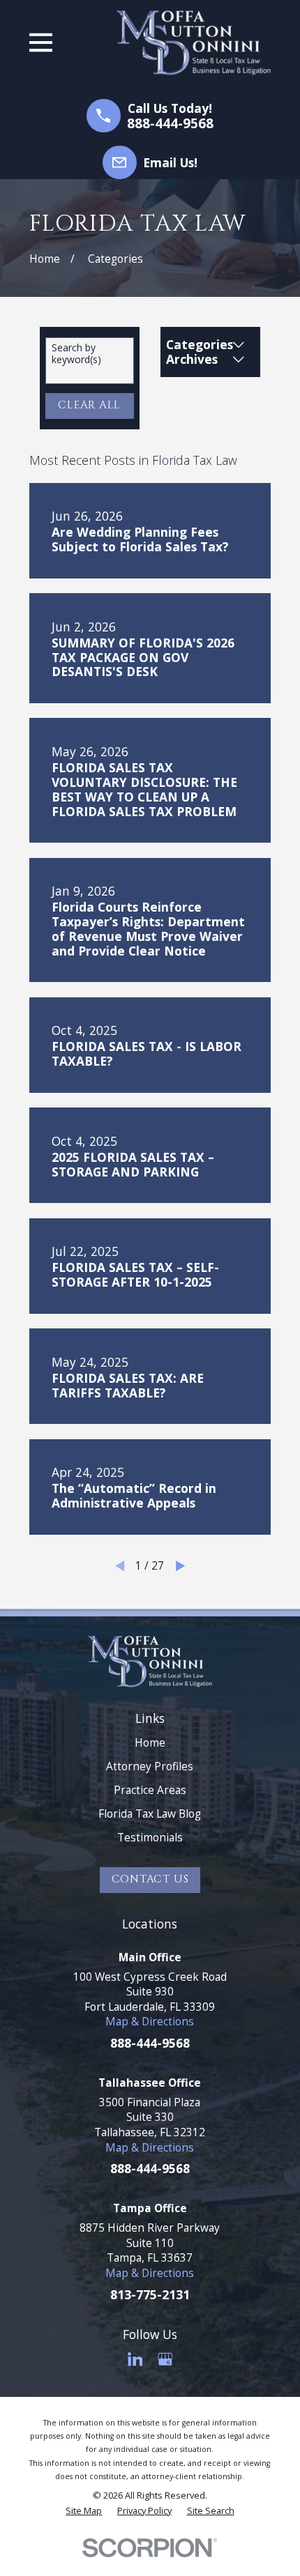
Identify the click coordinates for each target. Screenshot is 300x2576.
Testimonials (150, 1837)
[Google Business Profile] (165, 2359)
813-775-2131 (150, 2294)
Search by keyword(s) (76, 354)
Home (150, 1742)
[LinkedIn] (135, 2359)
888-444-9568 (170, 124)
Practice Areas (150, 1790)
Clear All (89, 405)
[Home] (194, 43)
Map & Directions (150, 2021)
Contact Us (150, 1879)
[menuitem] (84, 2510)
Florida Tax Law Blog (150, 1814)
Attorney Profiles (150, 1766)
